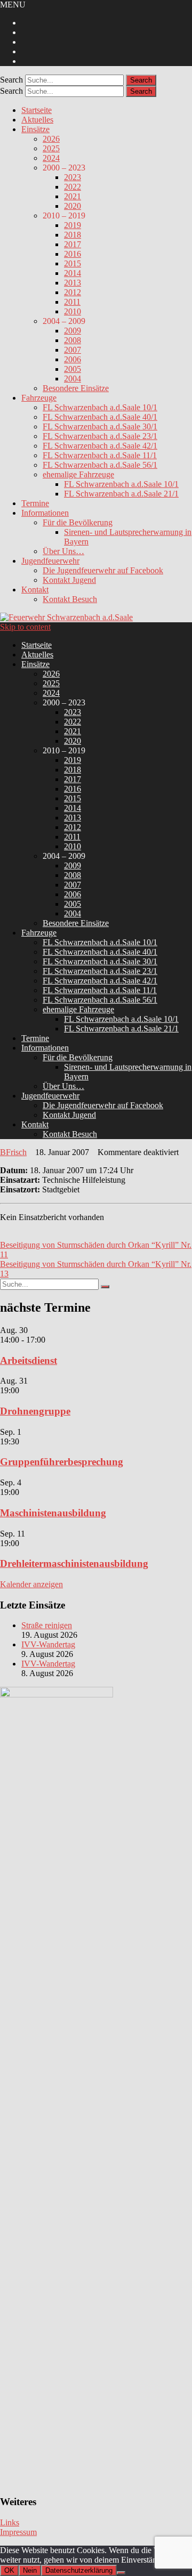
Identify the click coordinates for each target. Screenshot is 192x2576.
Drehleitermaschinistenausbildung (74, 1563)
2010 (73, 311)
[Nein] (121, 2573)
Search (11, 80)
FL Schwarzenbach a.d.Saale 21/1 (121, 494)
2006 (73, 359)
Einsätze (35, 129)
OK (9, 2570)
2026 (51, 139)
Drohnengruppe (35, 1411)
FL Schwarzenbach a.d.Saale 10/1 (100, 407)
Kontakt (35, 590)
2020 (73, 206)
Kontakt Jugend (69, 580)
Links (10, 2522)
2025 (51, 148)
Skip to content (25, 627)
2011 (72, 302)
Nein (30, 2570)
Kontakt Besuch (70, 599)
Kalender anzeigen (31, 1584)
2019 (73, 225)
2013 (73, 283)
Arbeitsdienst (29, 1360)
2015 (73, 263)
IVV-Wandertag (48, 1644)
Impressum (18, 2532)
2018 (73, 235)
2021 (73, 196)
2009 (73, 331)
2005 (73, 369)
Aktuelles (37, 120)
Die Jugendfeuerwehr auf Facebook (103, 570)
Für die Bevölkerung (78, 522)
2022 (73, 187)
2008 (73, 340)
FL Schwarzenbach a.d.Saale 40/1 (100, 417)
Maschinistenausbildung (53, 1513)
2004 (73, 379)
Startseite (37, 110)
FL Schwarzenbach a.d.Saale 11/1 (100, 455)
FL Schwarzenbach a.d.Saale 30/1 (100, 426)
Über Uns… (63, 551)
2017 (73, 244)
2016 (73, 254)
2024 (51, 158)
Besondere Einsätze (76, 388)
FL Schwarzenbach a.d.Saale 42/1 (100, 446)
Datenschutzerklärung (79, 2570)
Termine (35, 503)
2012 (73, 292)
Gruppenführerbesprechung (62, 1462)
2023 (73, 177)
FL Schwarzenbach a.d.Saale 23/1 (100, 436)
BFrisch (13, 1152)
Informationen (45, 513)
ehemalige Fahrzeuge (78, 474)
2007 (73, 350)
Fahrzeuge (39, 398)
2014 (73, 273)
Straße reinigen (47, 1625)
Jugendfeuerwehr (50, 561)
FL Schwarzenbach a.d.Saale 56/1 (100, 465)
